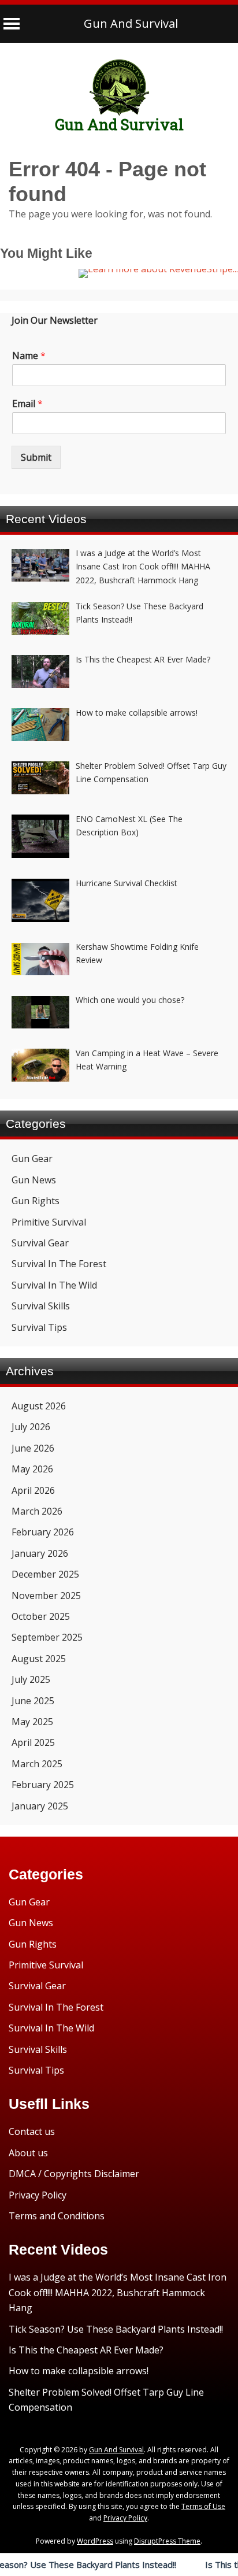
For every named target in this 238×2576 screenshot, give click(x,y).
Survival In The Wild (54, 1285)
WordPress (95, 2541)
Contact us (32, 2131)
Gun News (34, 1180)
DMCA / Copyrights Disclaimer (74, 2174)
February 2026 (43, 1532)
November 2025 (46, 1596)
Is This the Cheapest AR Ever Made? (86, 2350)
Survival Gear (40, 1243)
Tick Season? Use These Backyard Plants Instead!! (116, 2329)
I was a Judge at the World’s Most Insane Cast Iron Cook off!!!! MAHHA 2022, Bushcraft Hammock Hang (118, 2292)
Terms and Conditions (57, 2216)
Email (27, 404)
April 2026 (33, 1490)
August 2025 (39, 1659)
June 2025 (33, 1701)
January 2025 (40, 1806)
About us (28, 2153)
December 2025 (45, 1574)
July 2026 (31, 1427)
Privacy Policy (38, 2195)
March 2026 (37, 1511)
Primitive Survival (49, 1222)
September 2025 (47, 1637)
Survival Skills (41, 1306)
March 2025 (37, 1764)
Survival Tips (39, 1327)
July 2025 (31, 1679)
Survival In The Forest (59, 1264)
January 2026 (40, 1553)
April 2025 (33, 1742)
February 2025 (43, 1785)
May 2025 (32, 1722)
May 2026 (32, 1469)
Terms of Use (203, 2506)
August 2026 (39, 1406)
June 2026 (33, 1448)
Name (29, 356)
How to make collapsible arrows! (79, 2371)
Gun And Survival (131, 23)
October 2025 (41, 1616)
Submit (36, 457)
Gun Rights (36, 1201)
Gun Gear (32, 1159)
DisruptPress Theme (167, 2541)
